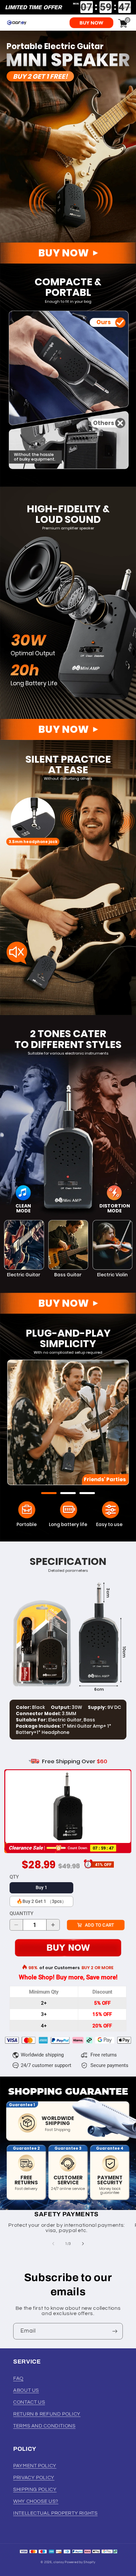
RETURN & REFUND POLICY (47, 2414)
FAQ (18, 2378)
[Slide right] (83, 2244)
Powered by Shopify (80, 2562)
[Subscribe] (115, 2331)
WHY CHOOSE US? (36, 2501)
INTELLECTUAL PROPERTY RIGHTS (55, 2513)
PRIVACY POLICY (34, 2478)
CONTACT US (29, 2402)
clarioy (59, 2562)
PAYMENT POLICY (35, 2466)
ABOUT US (26, 2390)
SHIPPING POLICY (35, 2490)
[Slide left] (53, 2244)
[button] (49, 1493)
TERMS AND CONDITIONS (44, 2426)
